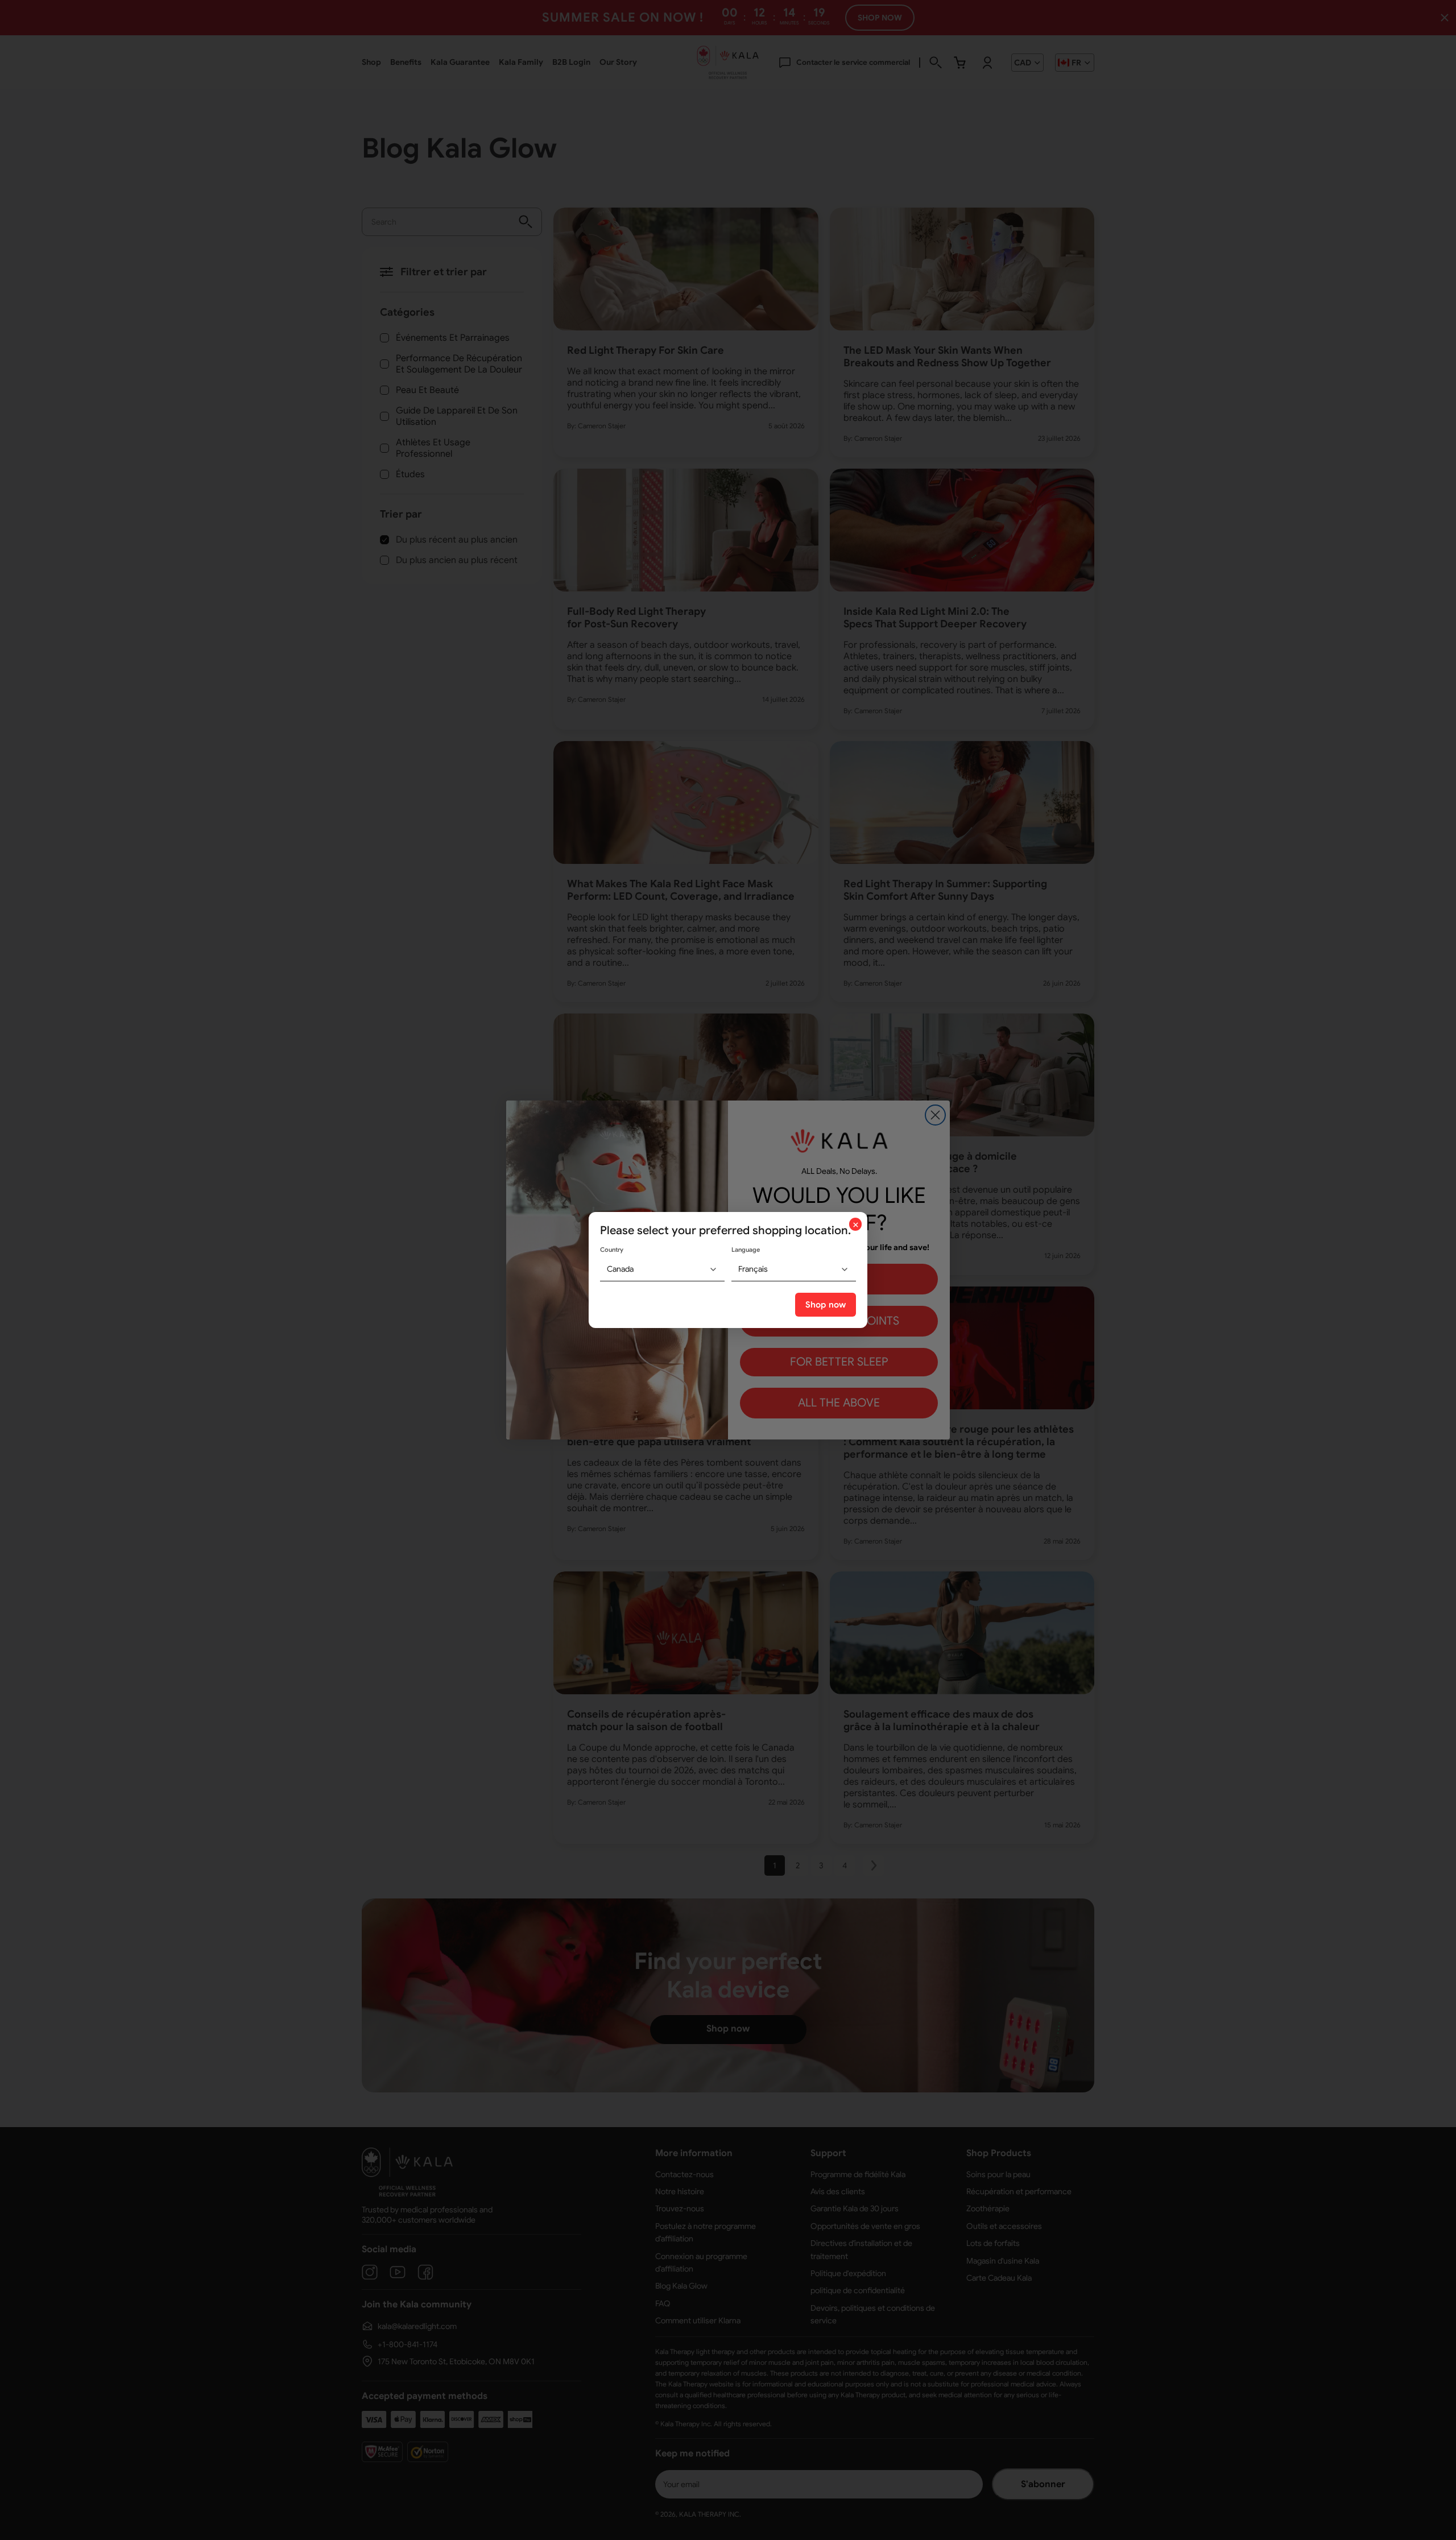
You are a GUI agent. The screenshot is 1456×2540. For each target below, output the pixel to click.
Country (612, 1250)
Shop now (826, 1305)
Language (746, 1250)
